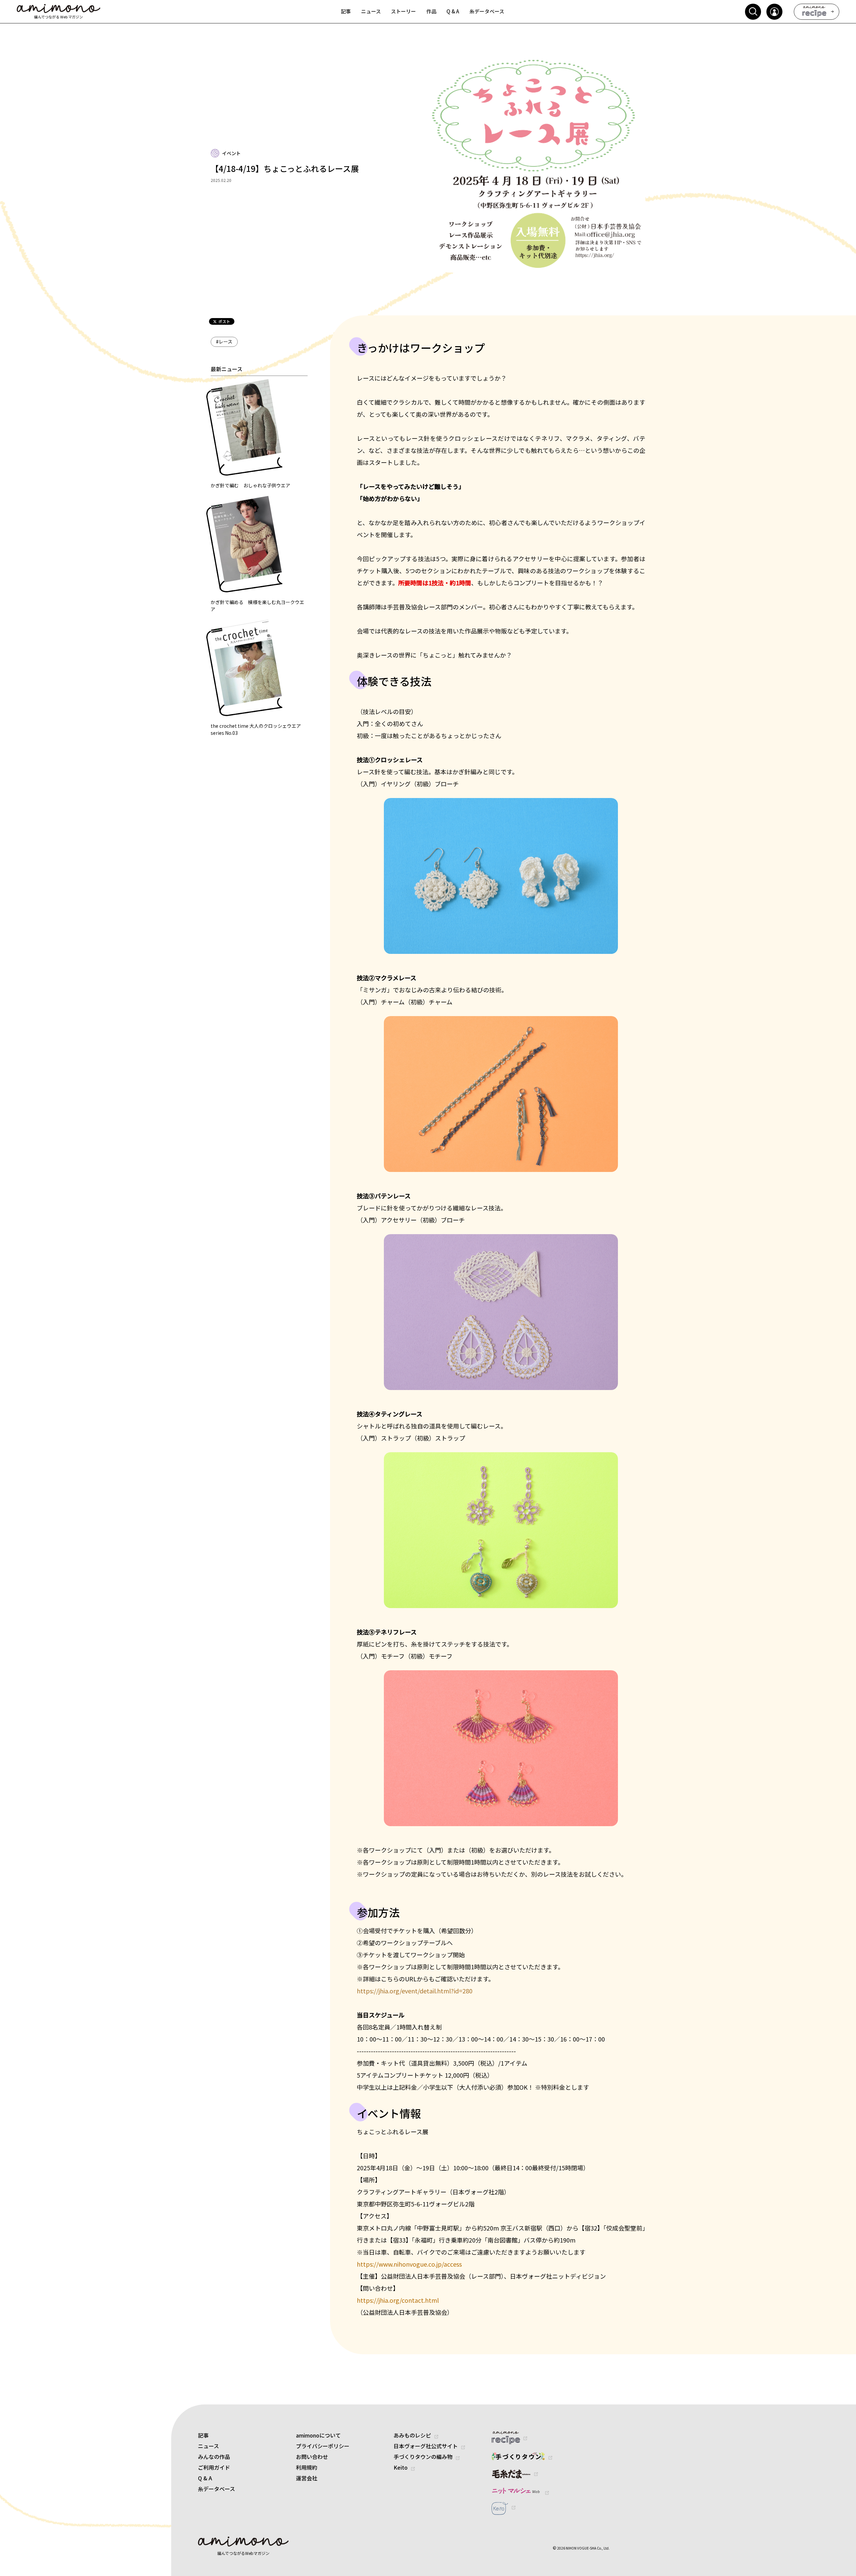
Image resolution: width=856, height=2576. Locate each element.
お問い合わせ (312, 2457)
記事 (203, 2435)
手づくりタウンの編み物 (423, 2457)
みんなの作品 (214, 2457)
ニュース (208, 2446)
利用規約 (307, 2467)
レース (224, 341)
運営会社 (307, 2478)
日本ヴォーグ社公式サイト (426, 2446)
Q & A (205, 2478)
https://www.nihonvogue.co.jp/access (409, 2264)
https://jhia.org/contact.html (398, 2300)
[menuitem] (346, 12)
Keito (401, 2467)
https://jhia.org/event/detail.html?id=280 (415, 1991)
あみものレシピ (412, 2435)
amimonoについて (318, 2435)
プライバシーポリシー (323, 2446)
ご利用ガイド (214, 2467)
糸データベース (217, 2489)
